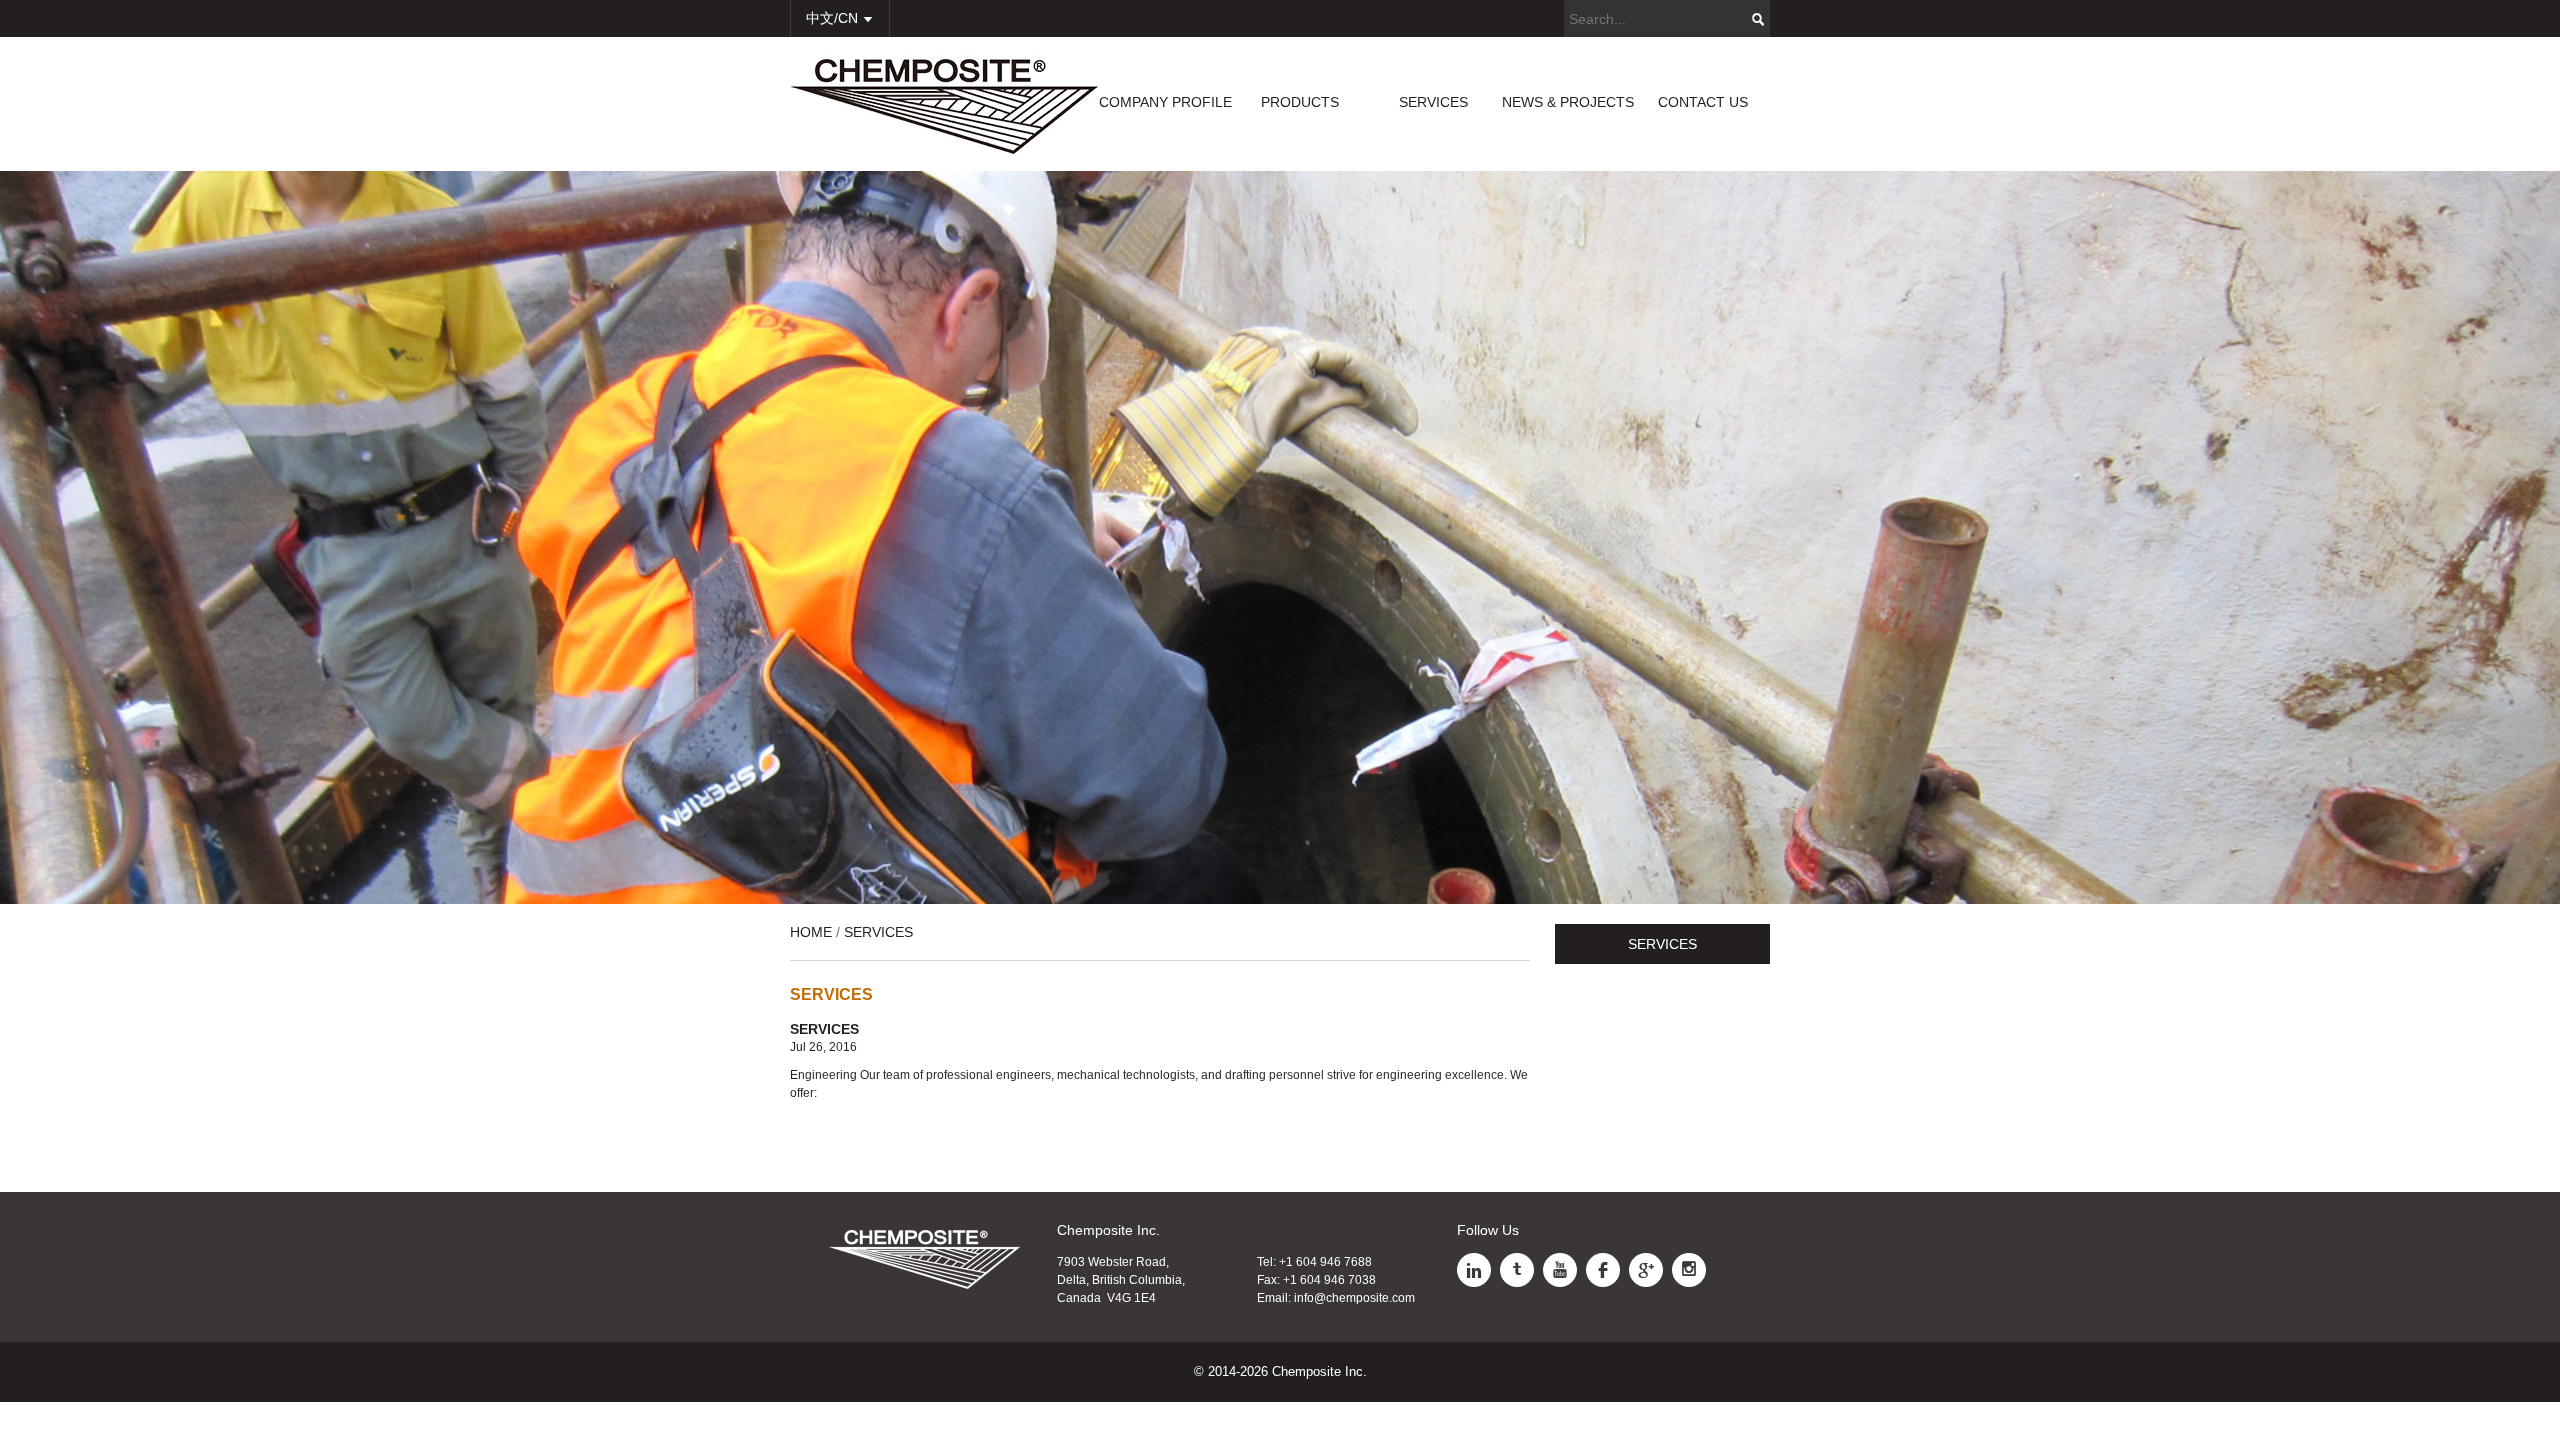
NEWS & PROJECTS (1568, 102)
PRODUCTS (1300, 102)
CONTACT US (1703, 102)
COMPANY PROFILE (1165, 102)
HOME (811, 932)
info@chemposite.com (1354, 1298)
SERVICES (1433, 102)
